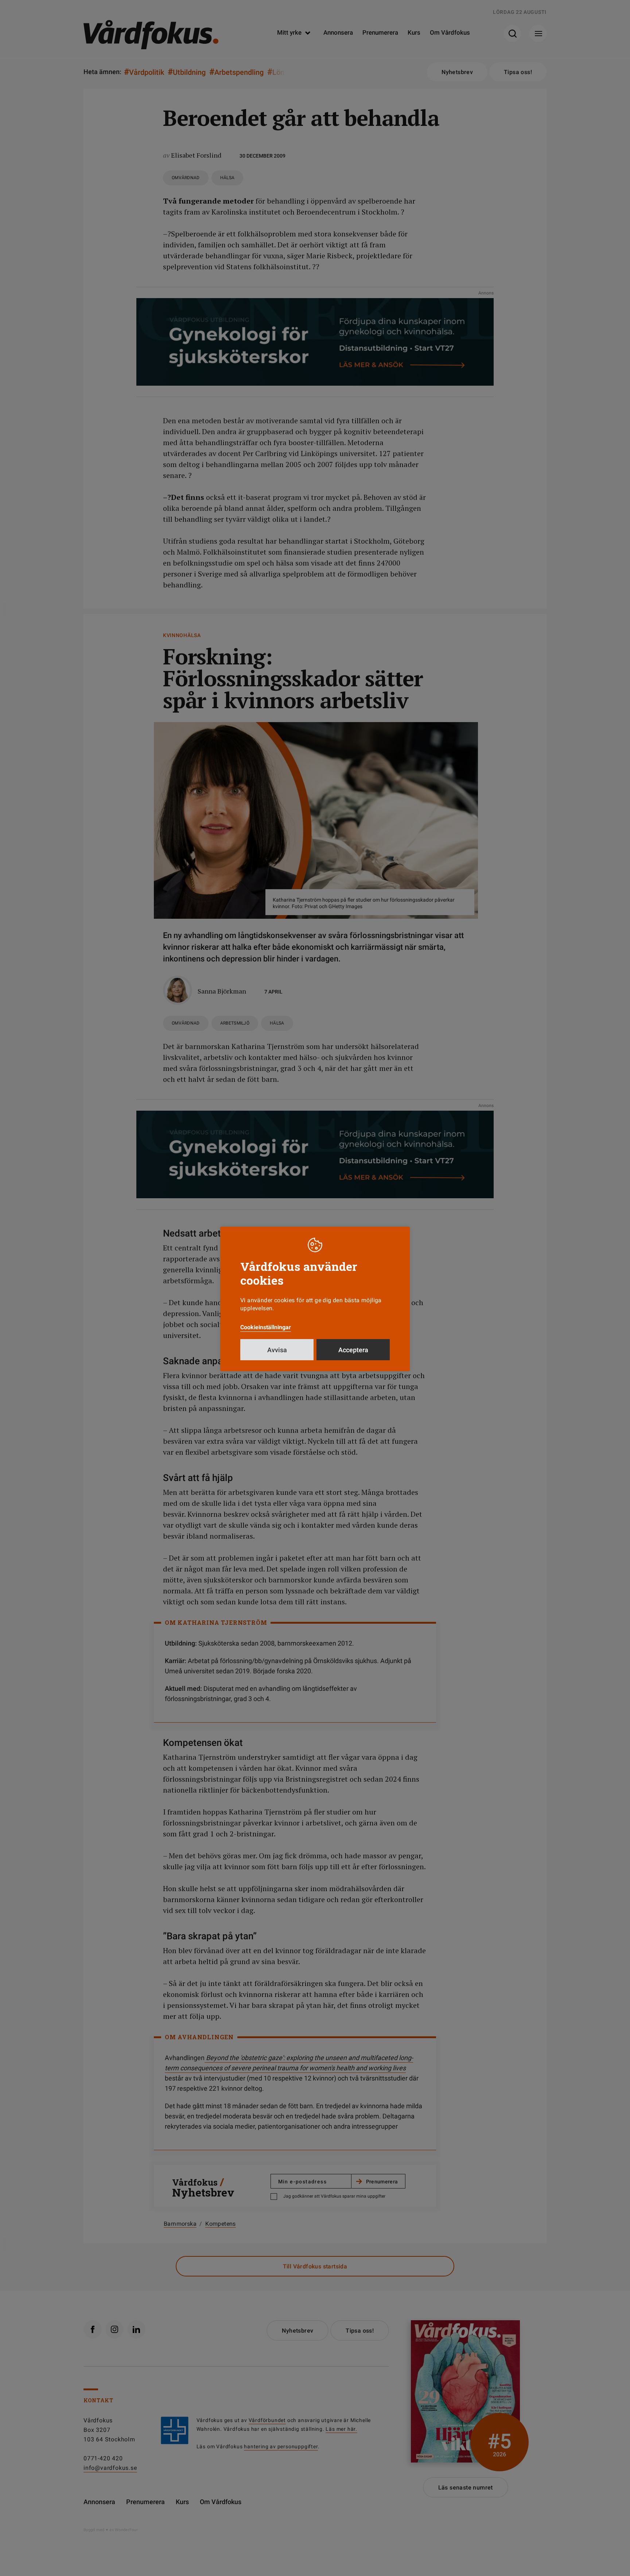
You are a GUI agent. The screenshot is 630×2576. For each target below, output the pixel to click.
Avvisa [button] (277, 1350)
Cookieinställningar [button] (266, 1327)
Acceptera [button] (353, 1350)
